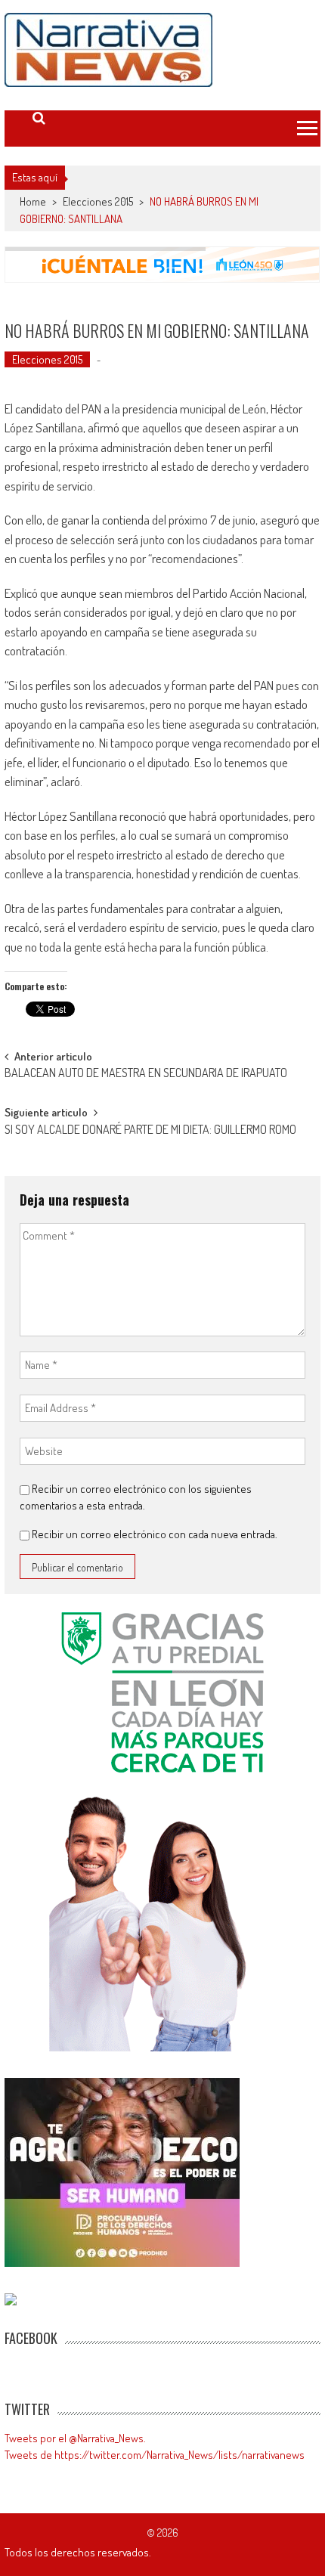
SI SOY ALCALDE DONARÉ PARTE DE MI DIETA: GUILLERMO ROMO (150, 1131)
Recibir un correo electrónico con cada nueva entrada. (155, 1534)
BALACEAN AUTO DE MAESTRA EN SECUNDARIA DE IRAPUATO (146, 1074)
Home (33, 201)
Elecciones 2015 (98, 201)
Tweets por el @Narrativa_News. (75, 2438)
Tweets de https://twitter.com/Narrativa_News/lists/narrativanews (155, 2455)
